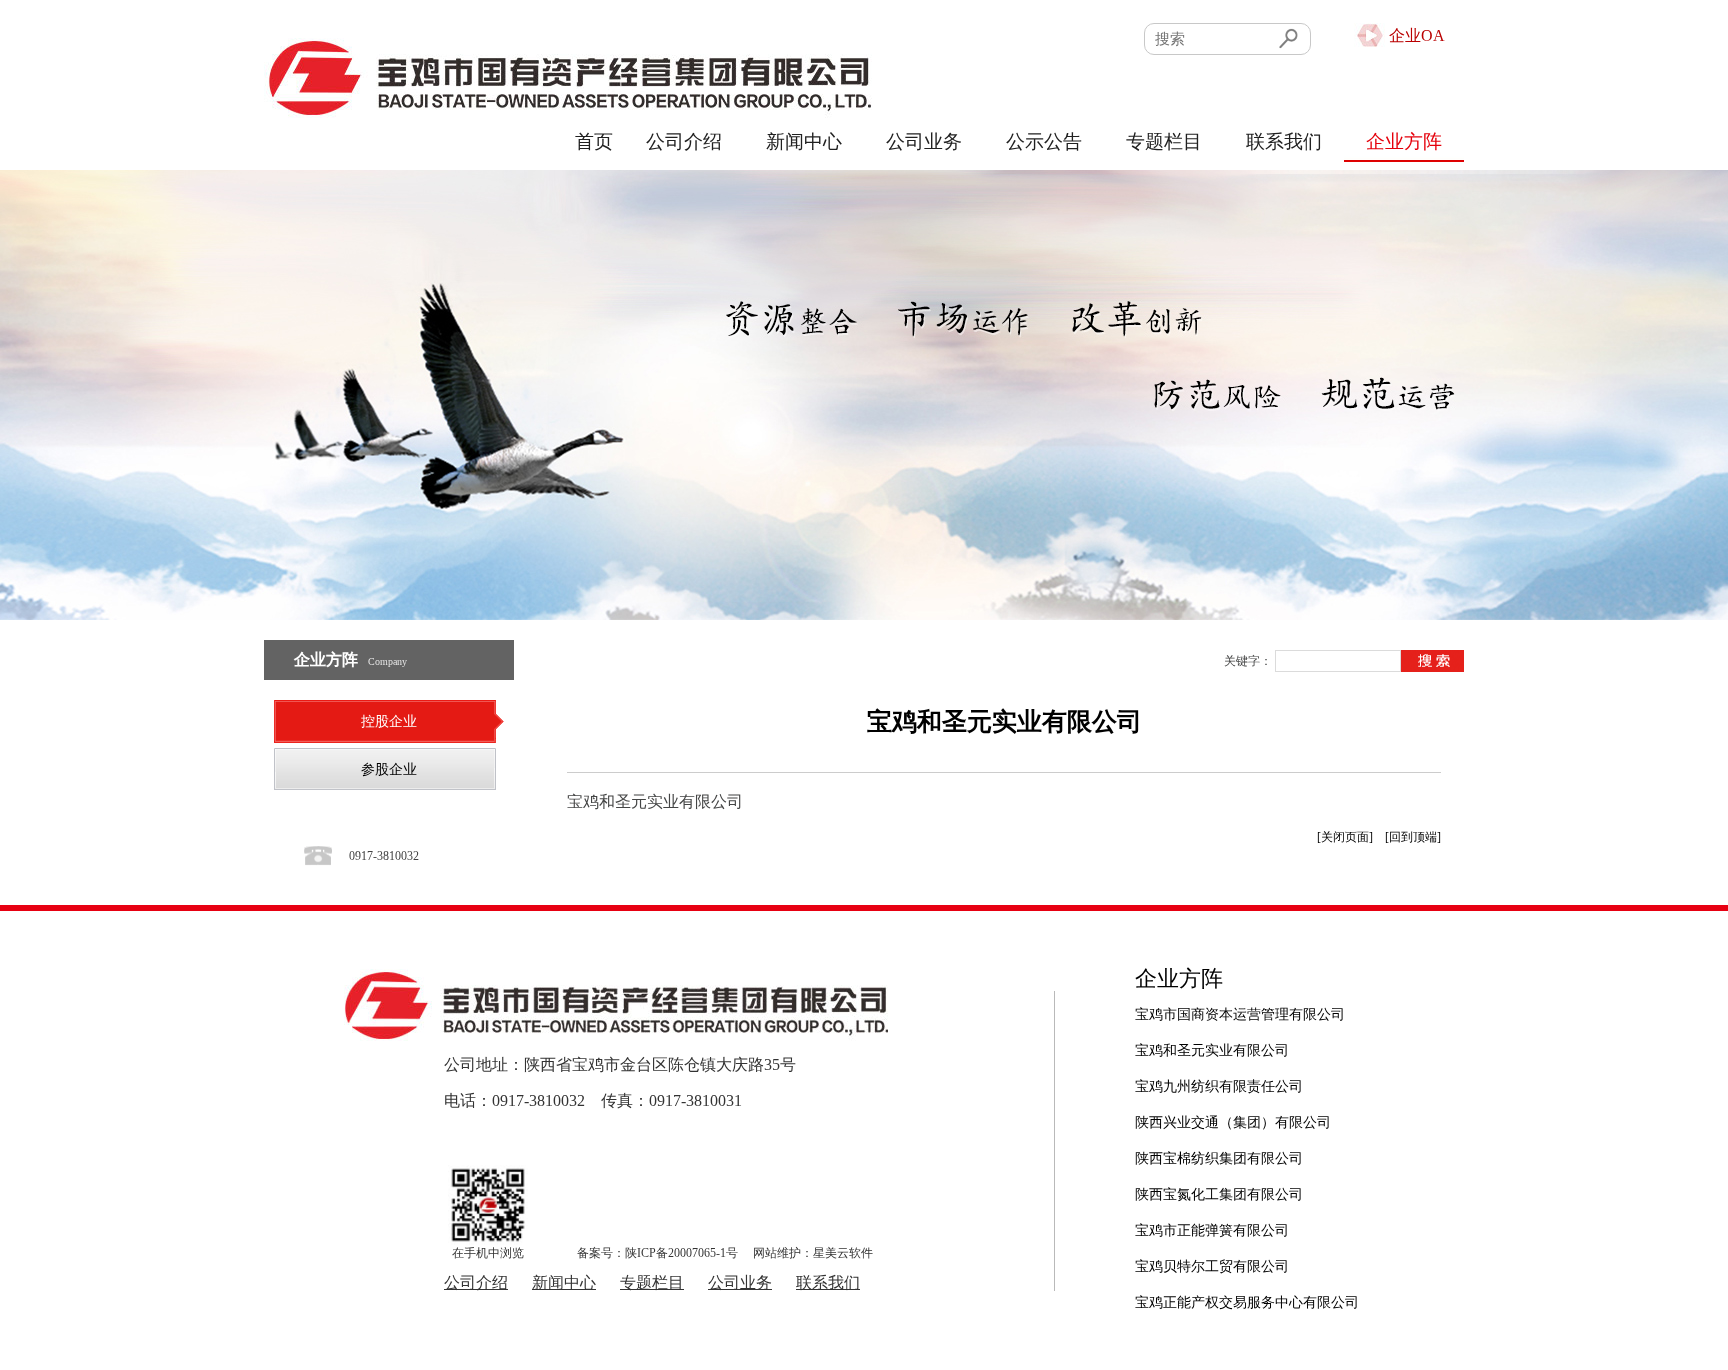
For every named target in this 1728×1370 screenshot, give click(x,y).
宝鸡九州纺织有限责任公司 (1219, 1076)
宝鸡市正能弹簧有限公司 (1212, 1220)
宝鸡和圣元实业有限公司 (1212, 1040)
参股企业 (389, 769)
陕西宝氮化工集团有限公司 (1219, 1184)
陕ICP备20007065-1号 (681, 1253)
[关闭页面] (1345, 837)
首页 (594, 141)
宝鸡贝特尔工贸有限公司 (1212, 1256)
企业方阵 (1404, 141)
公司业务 (924, 141)
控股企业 (389, 721)
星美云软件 (843, 1253)
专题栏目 (1164, 141)
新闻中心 (804, 141)
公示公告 (1044, 141)
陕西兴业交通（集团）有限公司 (1233, 1112)
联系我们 (1284, 141)
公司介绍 (684, 141)
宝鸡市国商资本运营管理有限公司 (1240, 1004)
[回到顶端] (1413, 837)
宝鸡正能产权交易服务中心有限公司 (1247, 1292)
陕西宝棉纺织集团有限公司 (1219, 1148)
